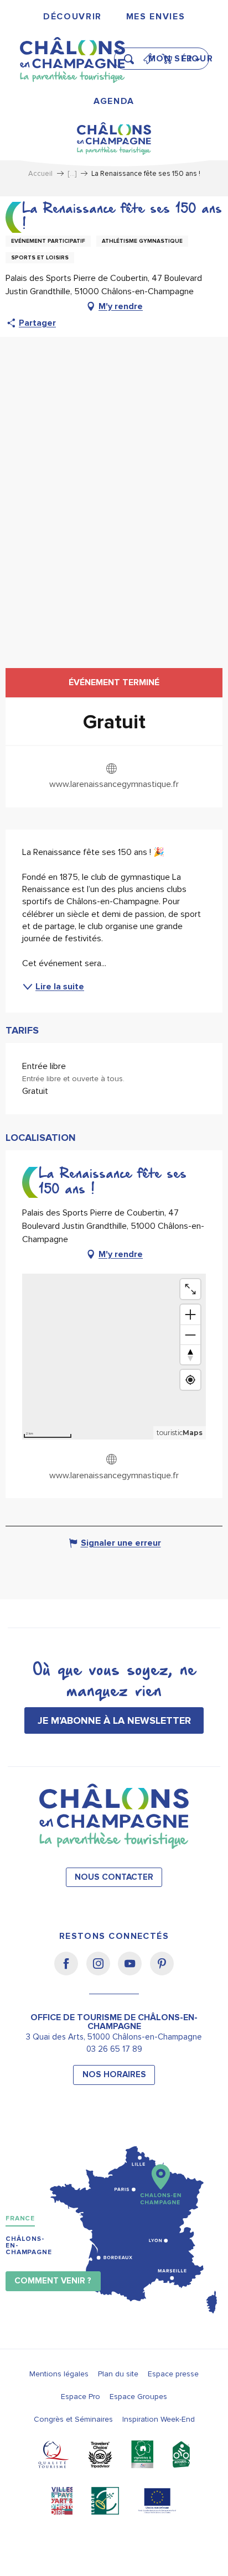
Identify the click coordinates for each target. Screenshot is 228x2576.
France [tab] (20, 2218)
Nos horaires (114, 2075)
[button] (132, 54)
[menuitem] (72, 17)
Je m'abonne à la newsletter (114, 1720)
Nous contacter (114, 1877)
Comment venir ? (53, 2281)
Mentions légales (59, 2374)
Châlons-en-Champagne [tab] (29, 2246)
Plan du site (118, 2374)
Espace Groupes (138, 2397)
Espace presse (173, 2374)
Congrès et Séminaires (73, 2419)
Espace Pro (81, 2397)
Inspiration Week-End (159, 2419)
